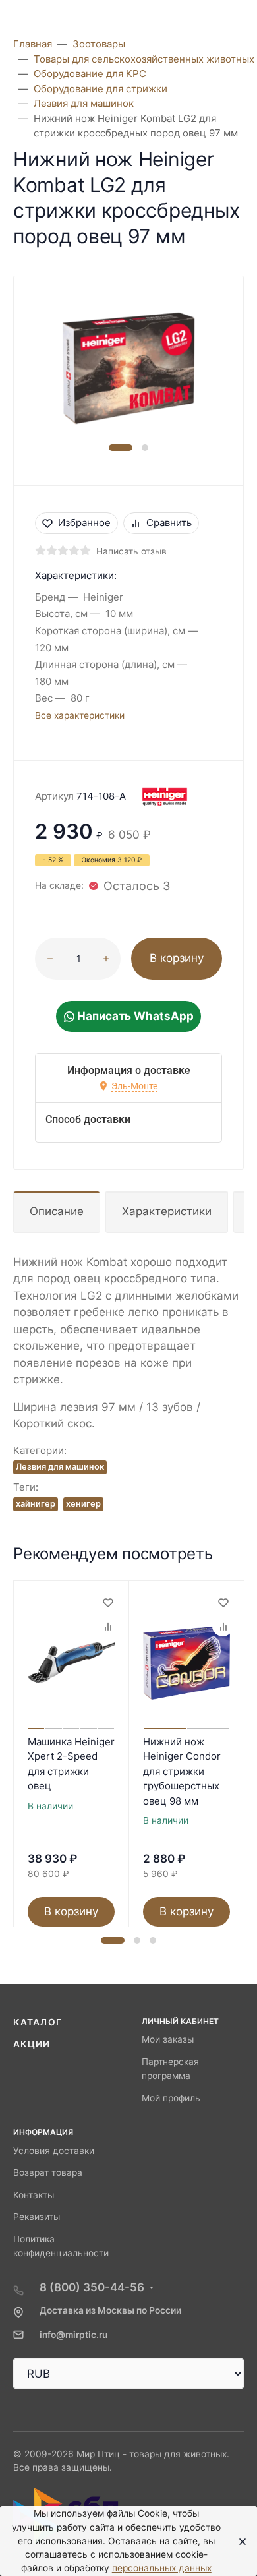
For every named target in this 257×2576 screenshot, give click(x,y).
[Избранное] (107, 1602)
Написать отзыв (131, 551)
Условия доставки (54, 2151)
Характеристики (167, 1211)
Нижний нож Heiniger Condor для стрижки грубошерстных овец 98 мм (182, 1771)
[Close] (239, 2541)
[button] (121, 448)
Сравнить (169, 523)
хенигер (83, 1504)
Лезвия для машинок (60, 1467)
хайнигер (36, 1504)
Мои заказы (168, 2039)
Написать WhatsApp (134, 1016)
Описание (57, 1211)
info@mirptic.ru (73, 2335)
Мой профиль (171, 2098)
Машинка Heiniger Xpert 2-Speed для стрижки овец (71, 1764)
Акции (32, 2044)
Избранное (84, 523)
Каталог (38, 2022)
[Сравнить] (107, 1626)
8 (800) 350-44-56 (92, 2287)
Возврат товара (48, 2172)
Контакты (34, 2195)
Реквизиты (37, 2217)
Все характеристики (80, 715)
